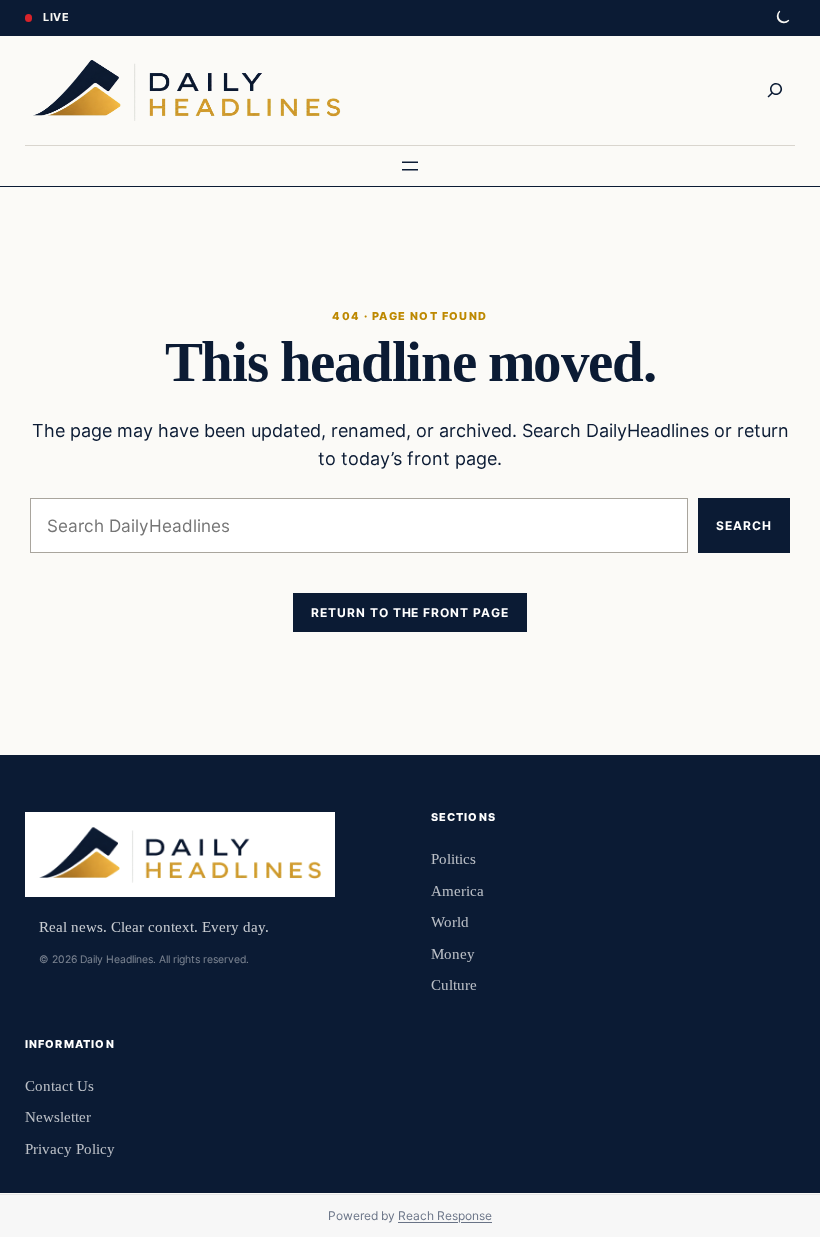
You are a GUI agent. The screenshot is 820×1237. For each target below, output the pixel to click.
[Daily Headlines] (186, 90)
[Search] (775, 90)
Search (744, 525)
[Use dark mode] (782, 18)
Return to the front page (410, 612)
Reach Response (445, 1215)
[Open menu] (410, 166)
